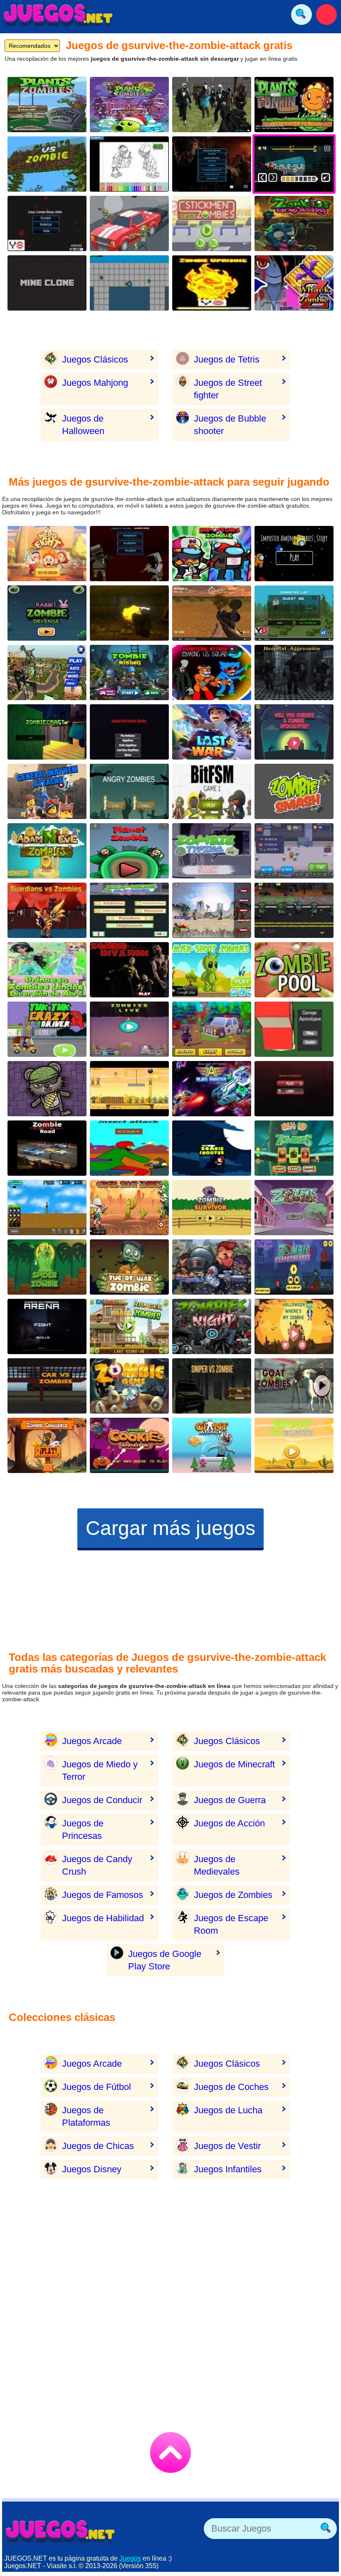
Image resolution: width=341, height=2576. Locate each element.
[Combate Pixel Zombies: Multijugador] (129, 732)
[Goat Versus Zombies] (294, 1386)
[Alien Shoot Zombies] (212, 970)
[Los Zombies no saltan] (212, 910)
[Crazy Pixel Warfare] (129, 554)
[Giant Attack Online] (212, 1445)
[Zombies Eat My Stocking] (294, 223)
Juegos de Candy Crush (97, 1865)
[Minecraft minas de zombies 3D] (47, 283)
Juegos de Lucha (228, 2110)
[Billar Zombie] (294, 970)
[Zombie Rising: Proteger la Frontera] (129, 672)
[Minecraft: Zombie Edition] (294, 613)
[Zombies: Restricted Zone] (212, 1029)
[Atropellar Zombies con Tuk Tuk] (47, 1029)
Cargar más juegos (170, 1528)
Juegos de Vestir (227, 2146)
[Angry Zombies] (129, 791)
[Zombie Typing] (212, 851)
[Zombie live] (129, 1029)
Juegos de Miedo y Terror (100, 1770)
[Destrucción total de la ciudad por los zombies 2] (129, 283)
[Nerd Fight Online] (47, 554)
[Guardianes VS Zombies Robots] (47, 910)
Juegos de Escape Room (231, 1924)
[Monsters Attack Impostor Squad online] (212, 672)
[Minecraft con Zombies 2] (47, 732)
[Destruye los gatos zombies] (294, 851)
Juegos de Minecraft (234, 1764)
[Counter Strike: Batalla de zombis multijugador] (212, 105)
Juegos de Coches (231, 2087)
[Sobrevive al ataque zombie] (47, 1208)
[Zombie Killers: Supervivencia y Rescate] (212, 1267)
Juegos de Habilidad (103, 1918)
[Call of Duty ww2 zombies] (129, 613)
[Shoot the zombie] (294, 1445)
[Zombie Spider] (47, 1267)
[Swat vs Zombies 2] (294, 910)
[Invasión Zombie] (129, 970)
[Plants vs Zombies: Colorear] (129, 164)
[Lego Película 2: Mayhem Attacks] (47, 791)
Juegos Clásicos (95, 359)
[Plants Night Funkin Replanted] (294, 105)
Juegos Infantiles (228, 2169)
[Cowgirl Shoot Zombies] (129, 1208)
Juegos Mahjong (95, 383)
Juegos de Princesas (83, 1830)
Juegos (130, 2558)
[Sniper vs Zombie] (212, 1386)
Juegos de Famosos (103, 1895)
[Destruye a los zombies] (212, 283)
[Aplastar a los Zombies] (294, 791)
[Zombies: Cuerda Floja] (129, 1267)
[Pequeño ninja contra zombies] (294, 1148)
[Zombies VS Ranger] (129, 1326)
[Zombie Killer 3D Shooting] (212, 791)
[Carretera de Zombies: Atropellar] (47, 1148)
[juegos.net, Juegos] (58, 15)
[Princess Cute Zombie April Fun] (47, 970)
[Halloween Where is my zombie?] (294, 1326)
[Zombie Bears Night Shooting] (47, 1089)
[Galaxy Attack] (212, 1089)
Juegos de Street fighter (228, 389)
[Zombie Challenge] (47, 1445)
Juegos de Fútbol (96, 2087)
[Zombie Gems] (129, 1386)
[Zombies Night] (212, 1326)
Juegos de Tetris (227, 359)
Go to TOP (170, 2453)
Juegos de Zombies (233, 1895)
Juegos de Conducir (102, 1800)
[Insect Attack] (129, 1148)
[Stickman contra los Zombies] (212, 223)
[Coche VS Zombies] (47, 1386)
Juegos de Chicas (98, 2146)
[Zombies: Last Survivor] (212, 1208)
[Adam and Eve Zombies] (47, 851)
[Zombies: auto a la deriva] (129, 223)
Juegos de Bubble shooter (230, 425)
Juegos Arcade (92, 1741)
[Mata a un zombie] (294, 283)
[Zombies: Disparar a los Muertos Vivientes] (212, 1148)
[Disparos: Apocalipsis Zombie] (294, 1267)
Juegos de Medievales (217, 1865)
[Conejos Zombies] (47, 613)
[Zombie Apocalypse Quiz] (294, 732)
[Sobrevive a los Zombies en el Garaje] (294, 1029)
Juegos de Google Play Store (165, 1960)
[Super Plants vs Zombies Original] (47, 164)
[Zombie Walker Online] (294, 1208)
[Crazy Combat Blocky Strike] (47, 223)
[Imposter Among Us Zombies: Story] (294, 554)
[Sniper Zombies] (212, 613)
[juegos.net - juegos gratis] (60, 2531)
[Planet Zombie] (129, 851)
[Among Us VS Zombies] (212, 554)
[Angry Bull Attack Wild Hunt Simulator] (47, 672)
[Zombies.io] (294, 1089)
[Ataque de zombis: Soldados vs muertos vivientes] (212, 164)
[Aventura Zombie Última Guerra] (212, 732)
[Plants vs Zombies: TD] (129, 105)
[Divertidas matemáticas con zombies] (129, 910)
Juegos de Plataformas (86, 2116)
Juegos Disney (92, 2169)
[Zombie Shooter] (129, 1089)
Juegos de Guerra (230, 1800)
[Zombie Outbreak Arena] (47, 1326)
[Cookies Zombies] (129, 1445)
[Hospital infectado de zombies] (294, 672)
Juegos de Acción (229, 1823)
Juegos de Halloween (83, 425)
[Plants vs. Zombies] (47, 105)
